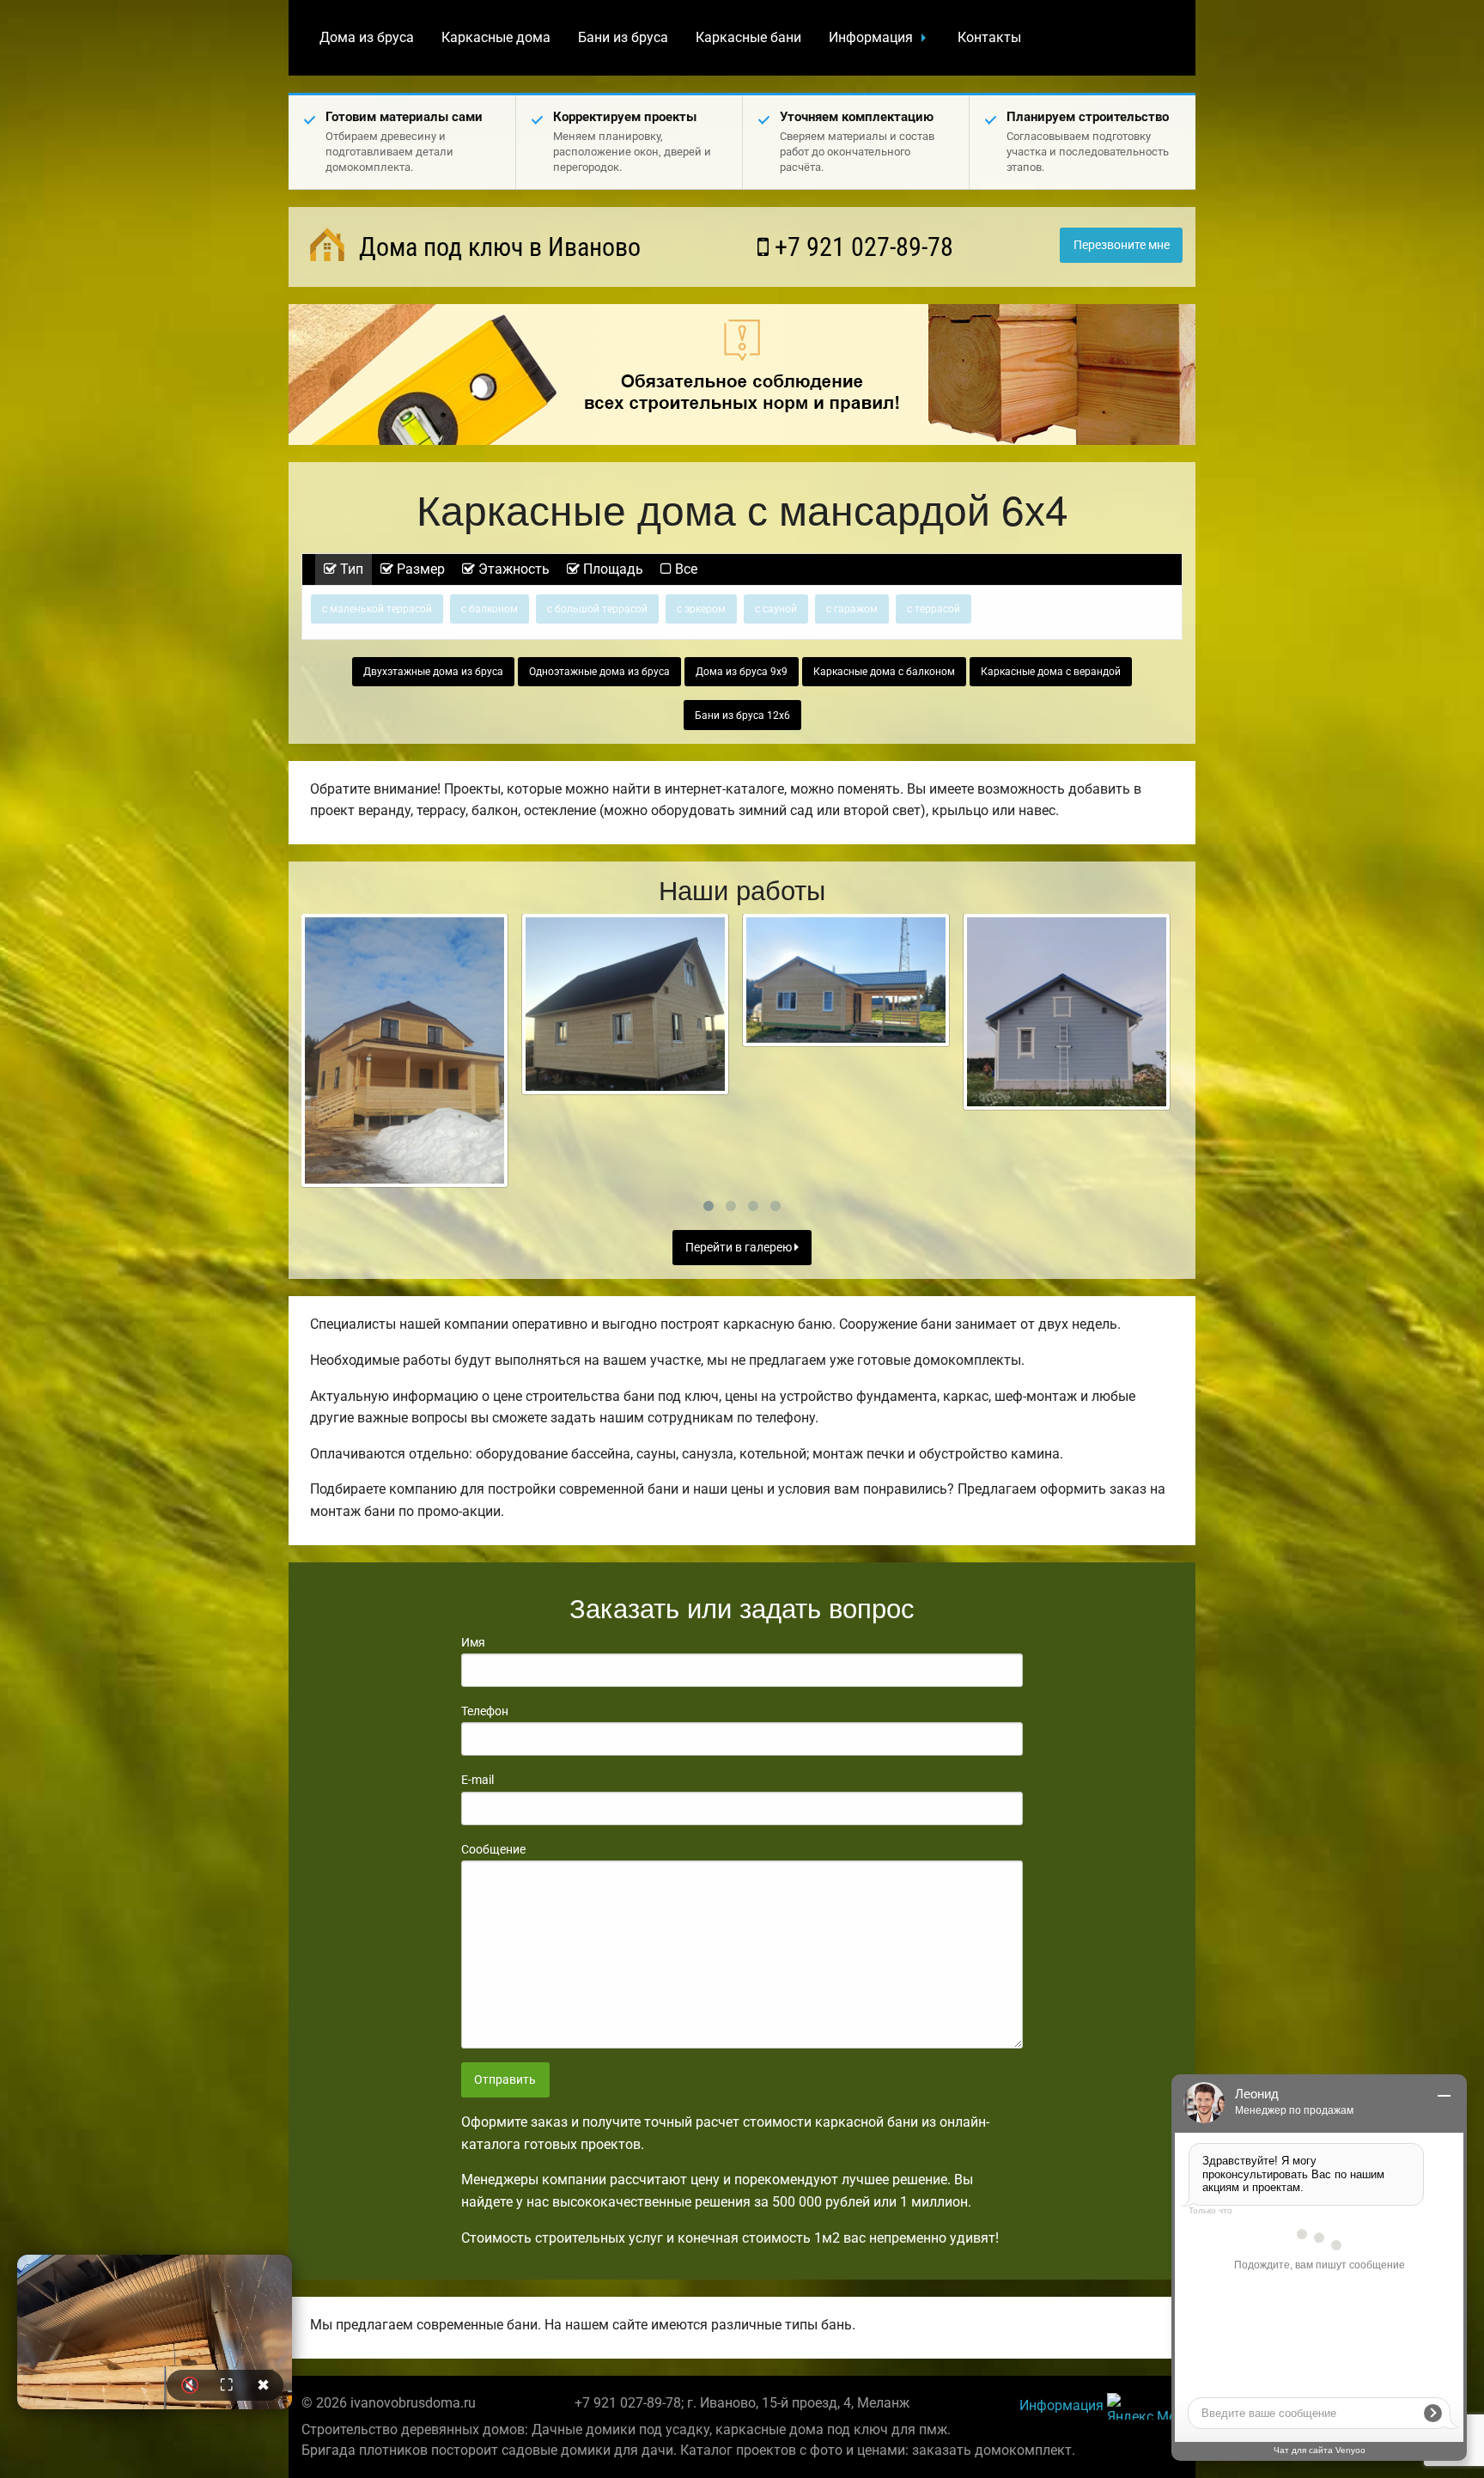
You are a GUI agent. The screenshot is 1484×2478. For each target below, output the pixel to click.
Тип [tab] (350, 569)
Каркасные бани (748, 37)
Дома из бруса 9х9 (742, 672)
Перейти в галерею (740, 1248)
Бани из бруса (623, 37)
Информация (871, 37)
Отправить (505, 2080)
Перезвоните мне (1122, 245)
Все (684, 569)
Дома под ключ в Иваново (497, 247)
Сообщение (493, 1849)
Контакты (989, 37)
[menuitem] (367, 38)
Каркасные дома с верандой (1051, 672)
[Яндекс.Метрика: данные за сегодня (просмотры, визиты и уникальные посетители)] (1145, 2406)
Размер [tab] (419, 569)
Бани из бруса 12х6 (742, 715)
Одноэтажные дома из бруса (599, 672)
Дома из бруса (367, 37)
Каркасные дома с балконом (884, 672)
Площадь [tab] (611, 569)
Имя (473, 1642)
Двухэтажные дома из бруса (433, 672)
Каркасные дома (496, 37)
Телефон (485, 1711)
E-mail (477, 1780)
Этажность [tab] (512, 569)
